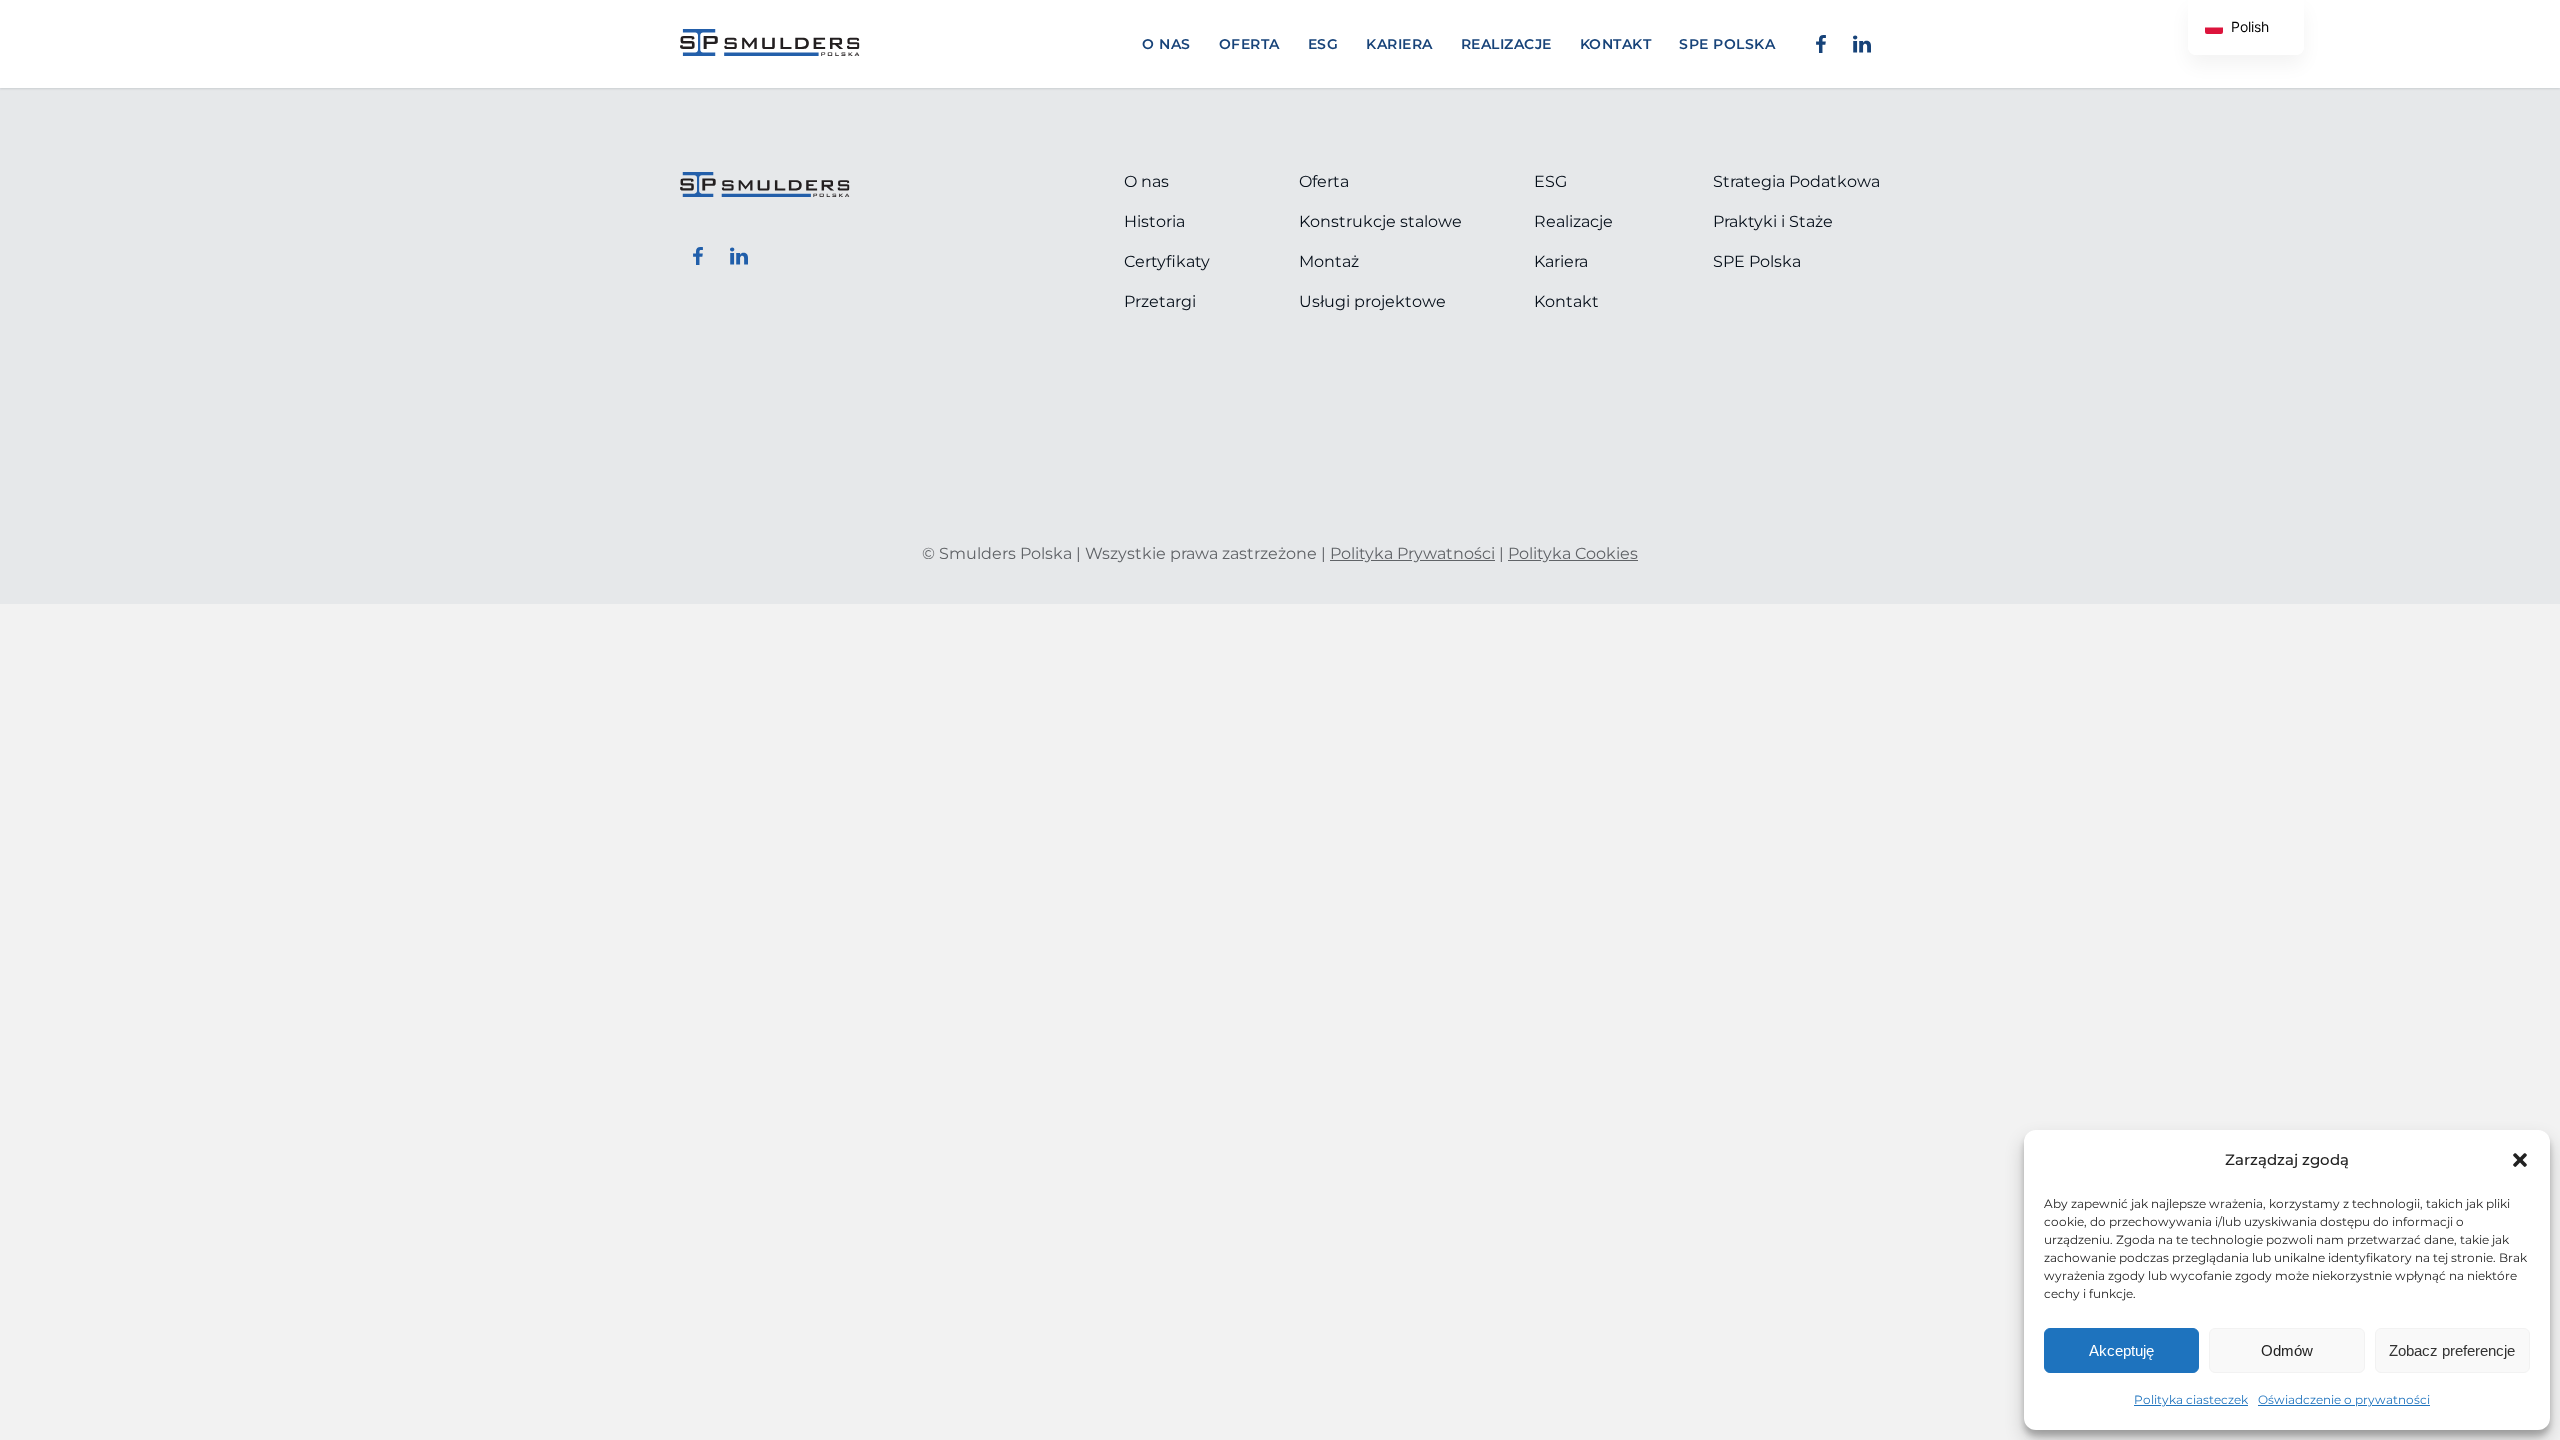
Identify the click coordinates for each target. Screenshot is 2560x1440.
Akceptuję (2121, 1350)
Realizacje (1506, 44)
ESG (1323, 44)
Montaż (1329, 261)
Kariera (1399, 44)
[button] (2520, 1160)
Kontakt (1616, 44)
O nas (1166, 44)
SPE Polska (1757, 261)
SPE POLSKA (1727, 44)
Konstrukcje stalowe (1380, 221)
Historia (1154, 221)
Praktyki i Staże (1773, 221)
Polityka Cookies (1573, 553)
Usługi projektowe (1372, 301)
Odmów (2287, 1350)
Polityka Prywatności (1412, 553)
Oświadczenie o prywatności (2344, 1399)
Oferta (1249, 44)
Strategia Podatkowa (1796, 181)
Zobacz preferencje (2452, 1350)
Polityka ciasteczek (2191, 1399)
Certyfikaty (1167, 261)
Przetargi (1160, 301)
